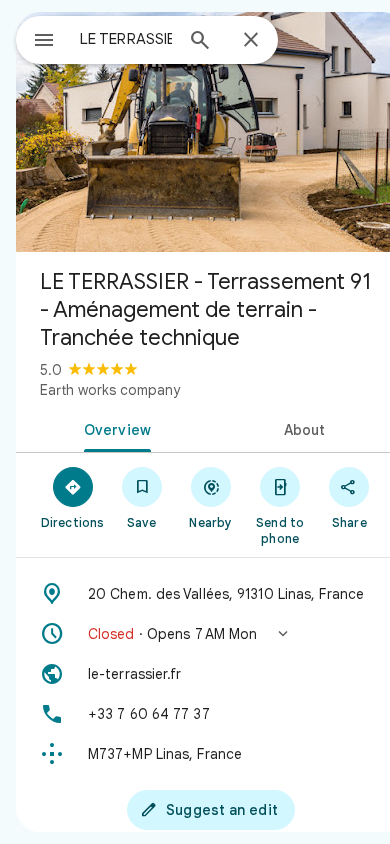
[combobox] (126, 39)
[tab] (113, 428)
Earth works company (110, 390)
